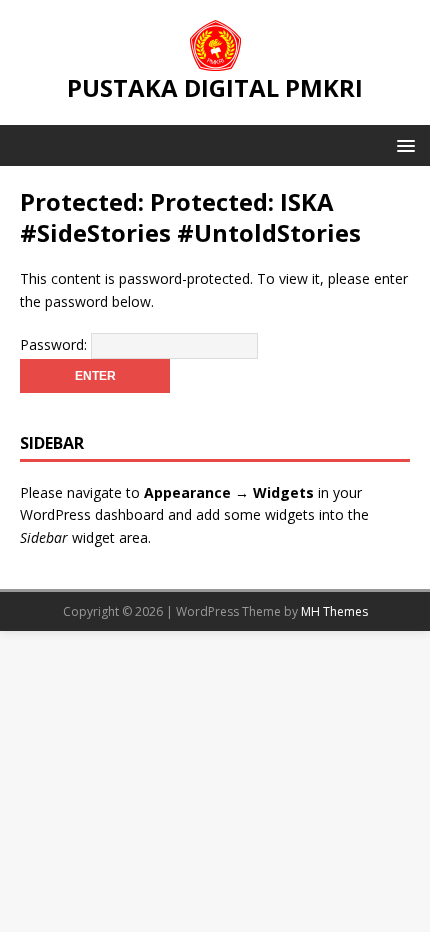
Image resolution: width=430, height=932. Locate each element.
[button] (402, 144)
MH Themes (334, 611)
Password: (55, 344)
